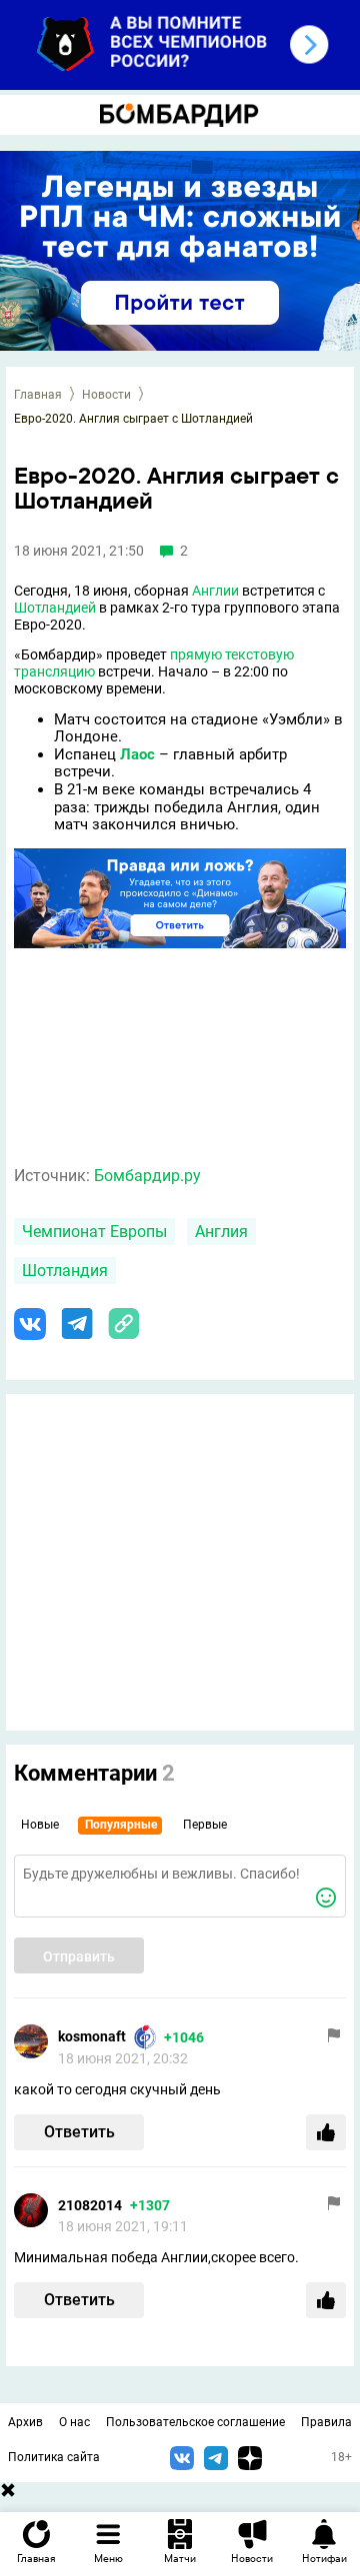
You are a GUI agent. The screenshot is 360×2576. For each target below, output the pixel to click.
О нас (74, 2422)
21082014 (90, 2205)
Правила (326, 2422)
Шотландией (55, 608)
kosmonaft (92, 2036)
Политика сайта (54, 2457)
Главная (38, 395)
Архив (25, 2422)
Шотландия (65, 1271)
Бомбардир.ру (147, 1176)
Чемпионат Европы (94, 1232)
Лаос (137, 754)
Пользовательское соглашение (195, 2422)
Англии (215, 591)
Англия (221, 1232)
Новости (106, 395)
